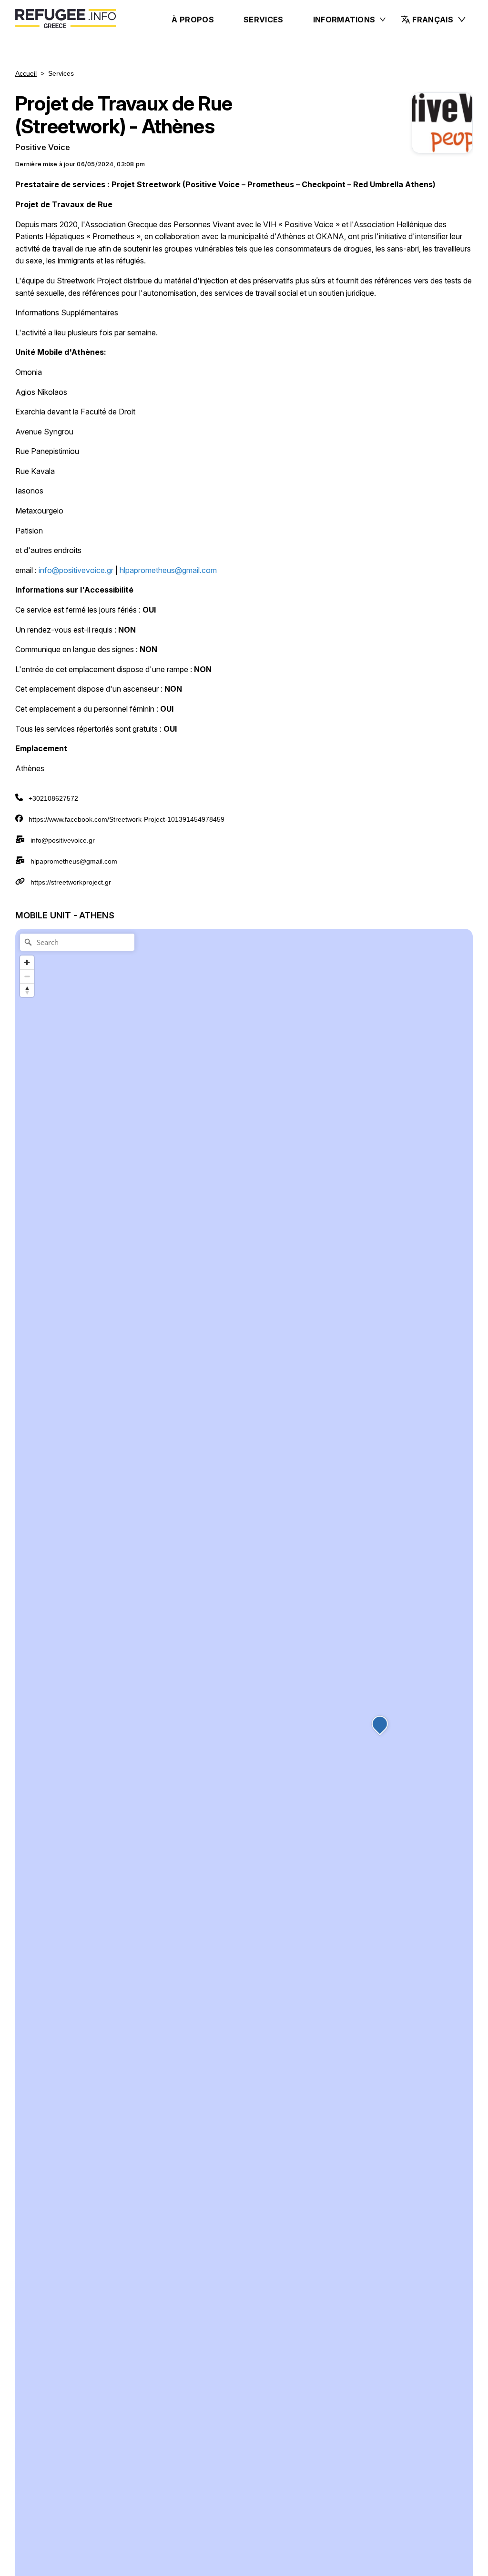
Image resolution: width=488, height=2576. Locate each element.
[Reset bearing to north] (27, 990)
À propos (193, 20)
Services (264, 20)
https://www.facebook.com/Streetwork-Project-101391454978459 (127, 819)
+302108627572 (53, 798)
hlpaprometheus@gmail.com (74, 861)
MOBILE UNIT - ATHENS (65, 915)
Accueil (26, 73)
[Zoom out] (27, 976)
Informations (344, 20)
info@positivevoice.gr (63, 840)
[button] (434, 20)
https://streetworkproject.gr (71, 882)
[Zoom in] (27, 962)
